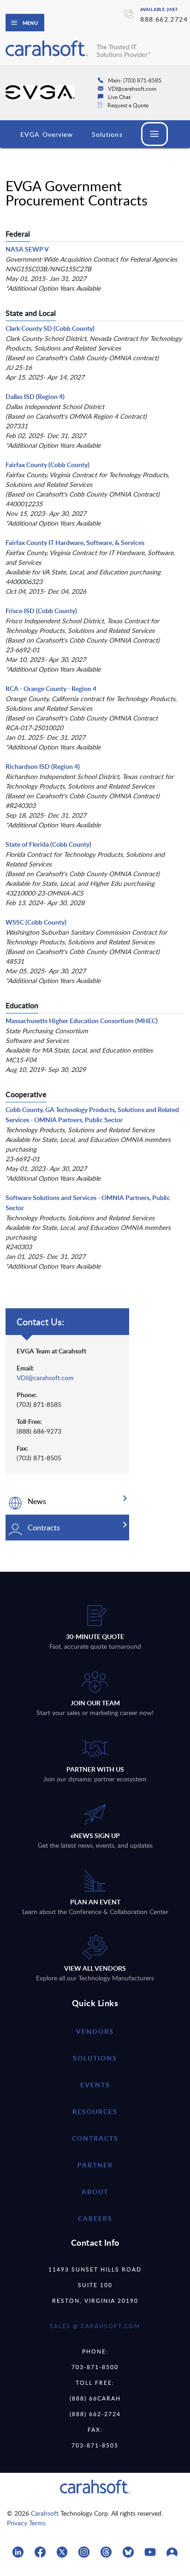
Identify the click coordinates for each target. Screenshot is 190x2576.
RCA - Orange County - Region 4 (51, 688)
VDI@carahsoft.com (45, 1378)
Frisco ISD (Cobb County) (41, 611)
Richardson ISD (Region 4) (43, 766)
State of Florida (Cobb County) (48, 844)
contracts (95, 2138)
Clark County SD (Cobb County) (50, 328)
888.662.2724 (164, 19)
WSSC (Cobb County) (36, 922)
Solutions (107, 134)
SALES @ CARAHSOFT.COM (95, 2326)
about (95, 2192)
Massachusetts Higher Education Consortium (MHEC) (82, 1021)
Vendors (95, 2031)
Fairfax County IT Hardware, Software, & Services (75, 542)
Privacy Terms (26, 2523)
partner (95, 2165)
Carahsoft (45, 2513)
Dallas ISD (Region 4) (35, 396)
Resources (95, 2111)
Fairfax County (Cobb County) (47, 465)
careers (95, 2218)
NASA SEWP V (27, 249)
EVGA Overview (47, 134)
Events (95, 2085)
